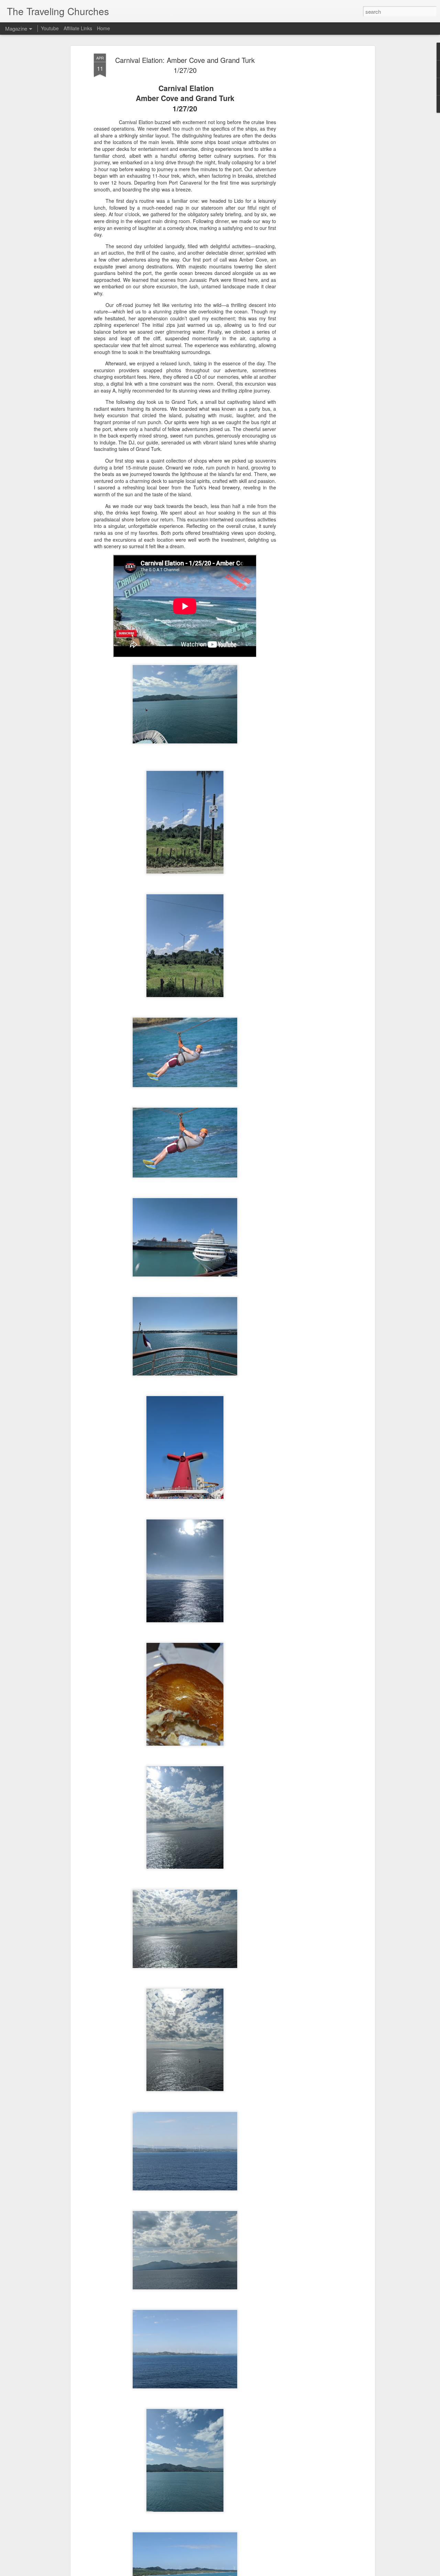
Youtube (50, 28)
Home (103, 28)
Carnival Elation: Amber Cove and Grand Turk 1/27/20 (185, 65)
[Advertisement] (314, 162)
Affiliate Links (78, 28)
